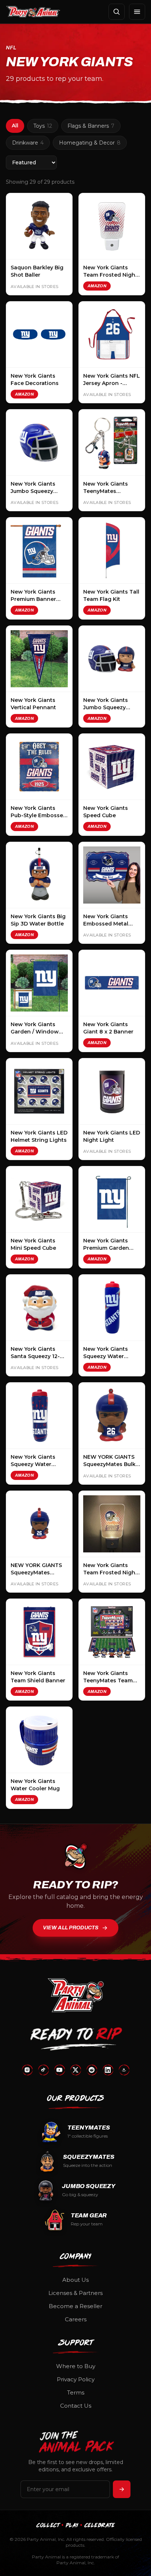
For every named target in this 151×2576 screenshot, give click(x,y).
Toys (43, 126)
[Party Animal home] (33, 12)
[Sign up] (122, 2489)
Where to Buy (76, 2366)
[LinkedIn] (108, 2070)
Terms (76, 2392)
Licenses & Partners (75, 2293)
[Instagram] (27, 2070)
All (15, 126)
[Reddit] (92, 2070)
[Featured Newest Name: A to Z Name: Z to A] (31, 162)
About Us (75, 2280)
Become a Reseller (75, 2306)
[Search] (117, 12)
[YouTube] (59, 2070)
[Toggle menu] (137, 12)
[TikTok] (43, 2070)
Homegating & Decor (90, 143)
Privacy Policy (76, 2379)
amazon (97, 286)
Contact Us (76, 2406)
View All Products (71, 1928)
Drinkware (28, 143)
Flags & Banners (91, 126)
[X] (75, 2070)
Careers (76, 2319)
